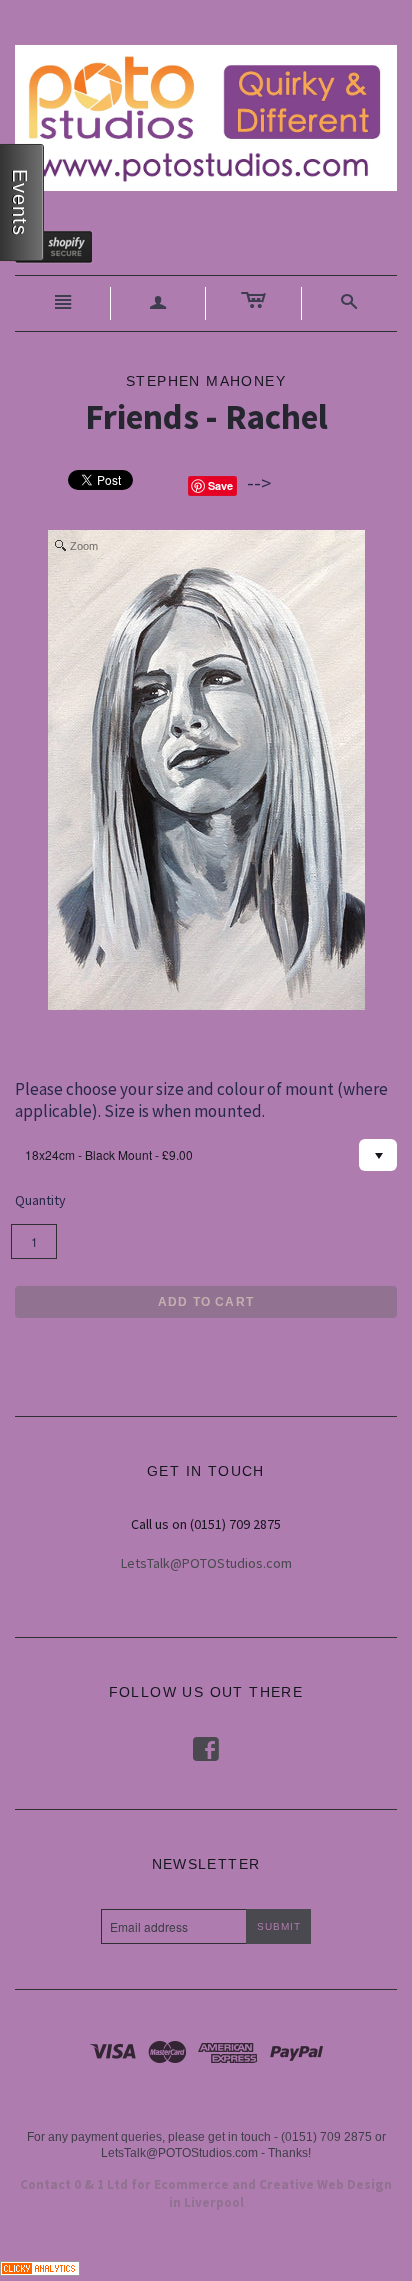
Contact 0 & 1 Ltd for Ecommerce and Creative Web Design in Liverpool (206, 2193)
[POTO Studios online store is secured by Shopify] (66, 249)
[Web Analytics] (40, 2265)
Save (220, 485)
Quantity (40, 1200)
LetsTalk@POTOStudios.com (206, 1563)
